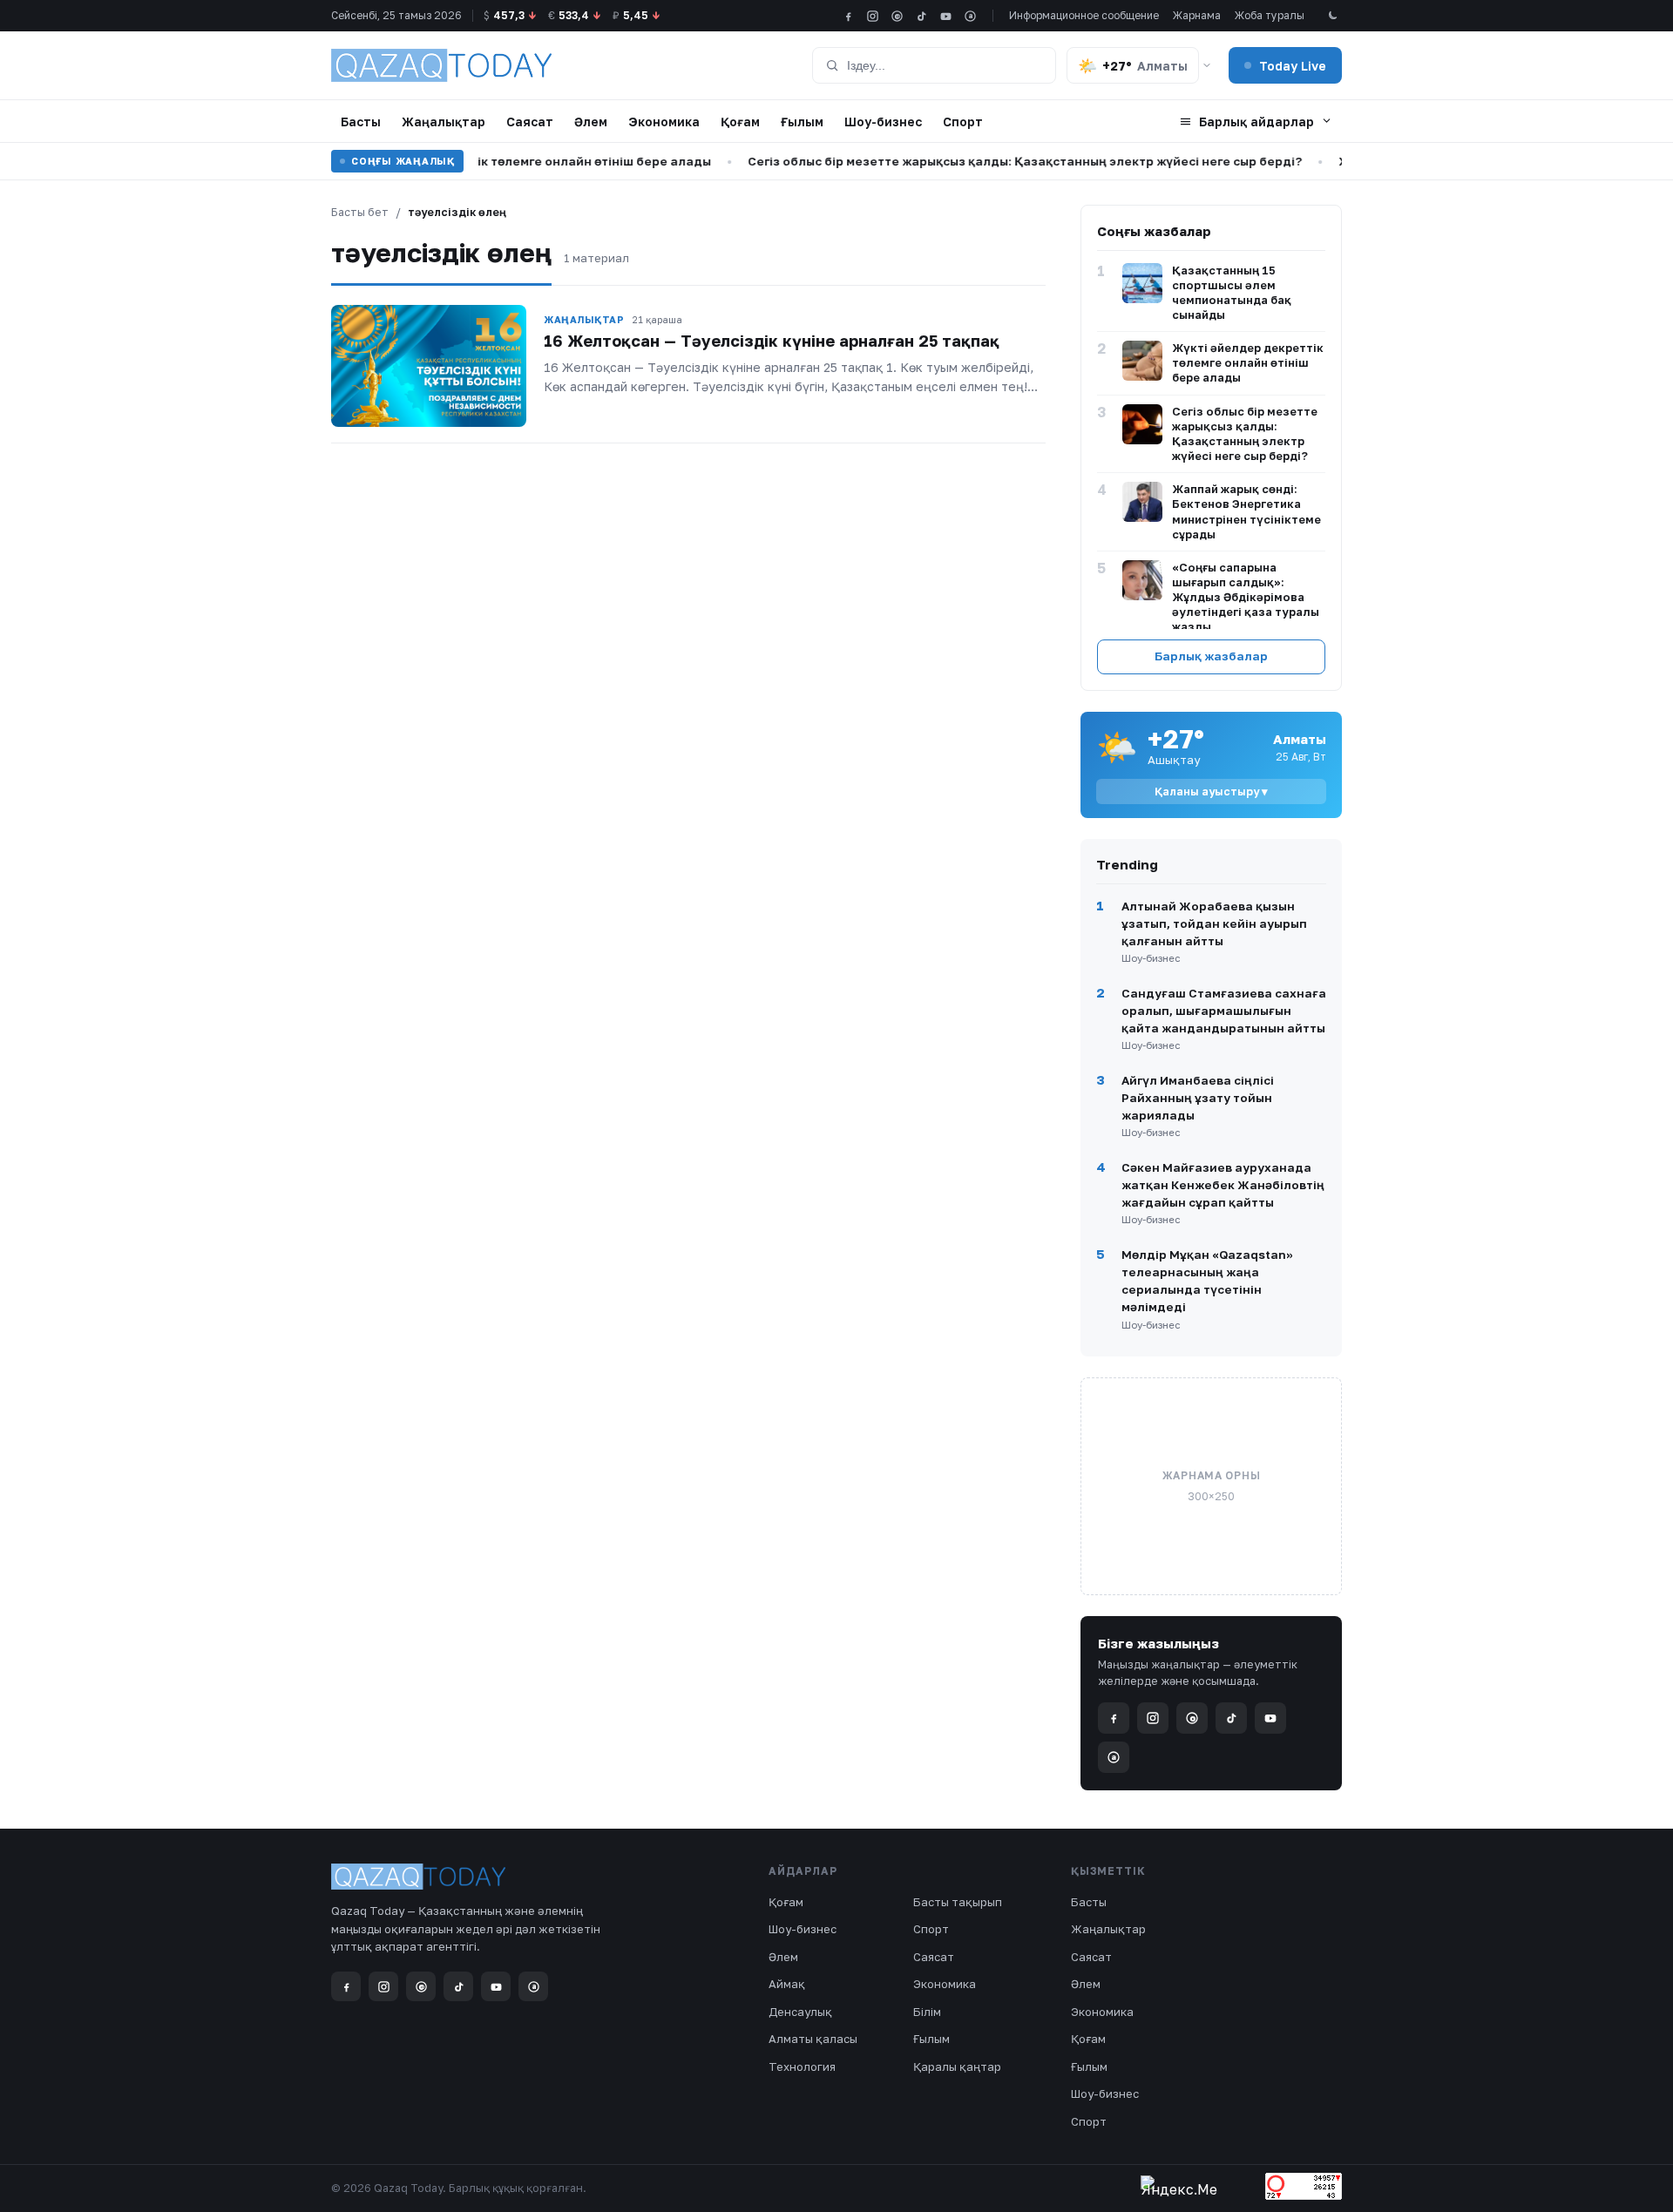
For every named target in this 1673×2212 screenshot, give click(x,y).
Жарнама (1197, 15)
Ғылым (802, 122)
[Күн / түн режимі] (1332, 16)
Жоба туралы (1270, 15)
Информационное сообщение (1084, 15)
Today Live (1293, 66)
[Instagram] (873, 16)
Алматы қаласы (813, 2039)
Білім (927, 2012)
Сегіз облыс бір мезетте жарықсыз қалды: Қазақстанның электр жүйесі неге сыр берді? (982, 161)
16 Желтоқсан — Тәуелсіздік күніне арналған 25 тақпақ (772, 341)
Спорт (963, 122)
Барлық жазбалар (1211, 656)
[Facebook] (848, 16)
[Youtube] (946, 16)
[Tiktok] (921, 16)
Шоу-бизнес (883, 122)
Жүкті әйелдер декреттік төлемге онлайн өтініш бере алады (477, 161)
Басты (361, 122)
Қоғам (740, 122)
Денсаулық (800, 2012)
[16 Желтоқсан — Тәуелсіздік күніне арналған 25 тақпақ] (429, 366)
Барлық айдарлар (1256, 122)
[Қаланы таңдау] (1207, 65)
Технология (802, 2067)
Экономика (664, 122)
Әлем (591, 122)
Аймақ (787, 1984)
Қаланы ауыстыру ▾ (1211, 791)
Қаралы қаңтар (957, 2067)
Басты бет (360, 212)
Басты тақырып (958, 1902)
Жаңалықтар (444, 122)
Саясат (530, 122)
